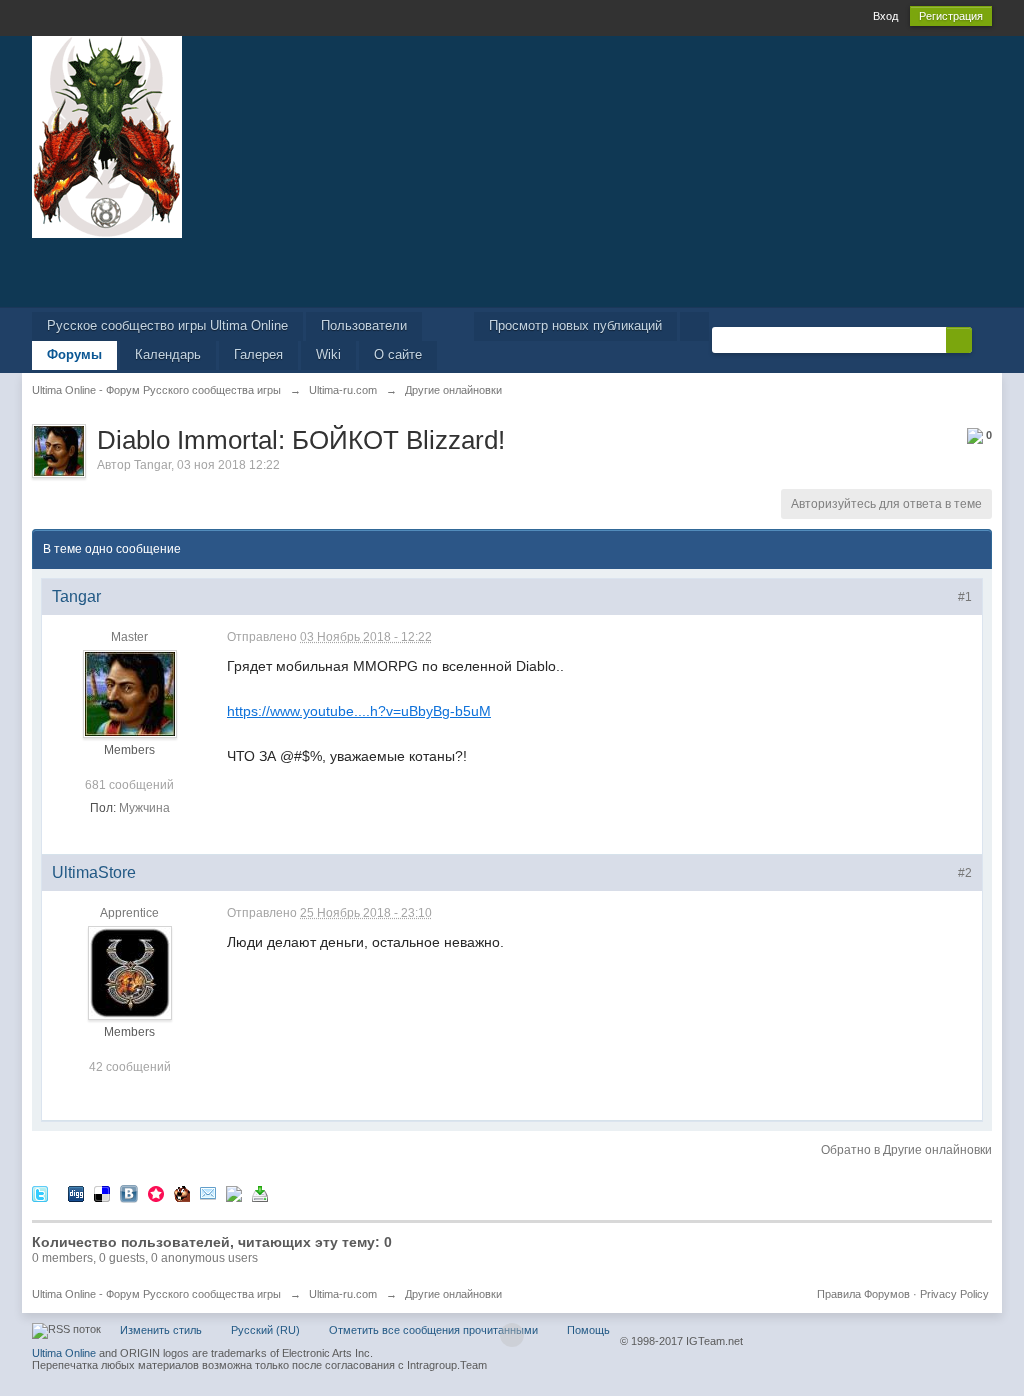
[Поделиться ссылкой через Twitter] (40, 1192)
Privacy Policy (954, 1294)
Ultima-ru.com (343, 1294)
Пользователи (364, 325)
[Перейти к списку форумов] (107, 135)
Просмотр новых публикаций (575, 325)
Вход (885, 16)
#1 (965, 597)
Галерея (258, 354)
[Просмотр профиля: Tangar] (130, 694)
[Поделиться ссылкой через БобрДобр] (182, 1192)
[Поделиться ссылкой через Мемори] (156, 1192)
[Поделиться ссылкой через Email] (208, 1192)
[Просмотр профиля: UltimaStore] (130, 973)
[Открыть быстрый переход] (694, 326)
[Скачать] (260, 1192)
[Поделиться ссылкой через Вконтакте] (129, 1192)
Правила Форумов (863, 1294)
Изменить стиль (161, 1330)
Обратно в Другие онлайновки (906, 1150)
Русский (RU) (265, 1330)
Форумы (74, 354)
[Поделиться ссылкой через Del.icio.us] (102, 1192)
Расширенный (984, 339)
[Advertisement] (512, 271)
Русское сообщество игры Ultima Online (167, 325)
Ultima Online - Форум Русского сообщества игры (156, 1294)
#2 (965, 873)
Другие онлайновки (453, 1294)
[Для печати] (234, 1192)
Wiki (328, 354)
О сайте (398, 354)
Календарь (168, 354)
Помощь (588, 1330)
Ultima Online (64, 1353)
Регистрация (951, 16)
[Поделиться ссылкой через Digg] (76, 1192)
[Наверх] (512, 1335)
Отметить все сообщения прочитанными (433, 1330)
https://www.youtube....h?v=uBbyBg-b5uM (359, 711)
